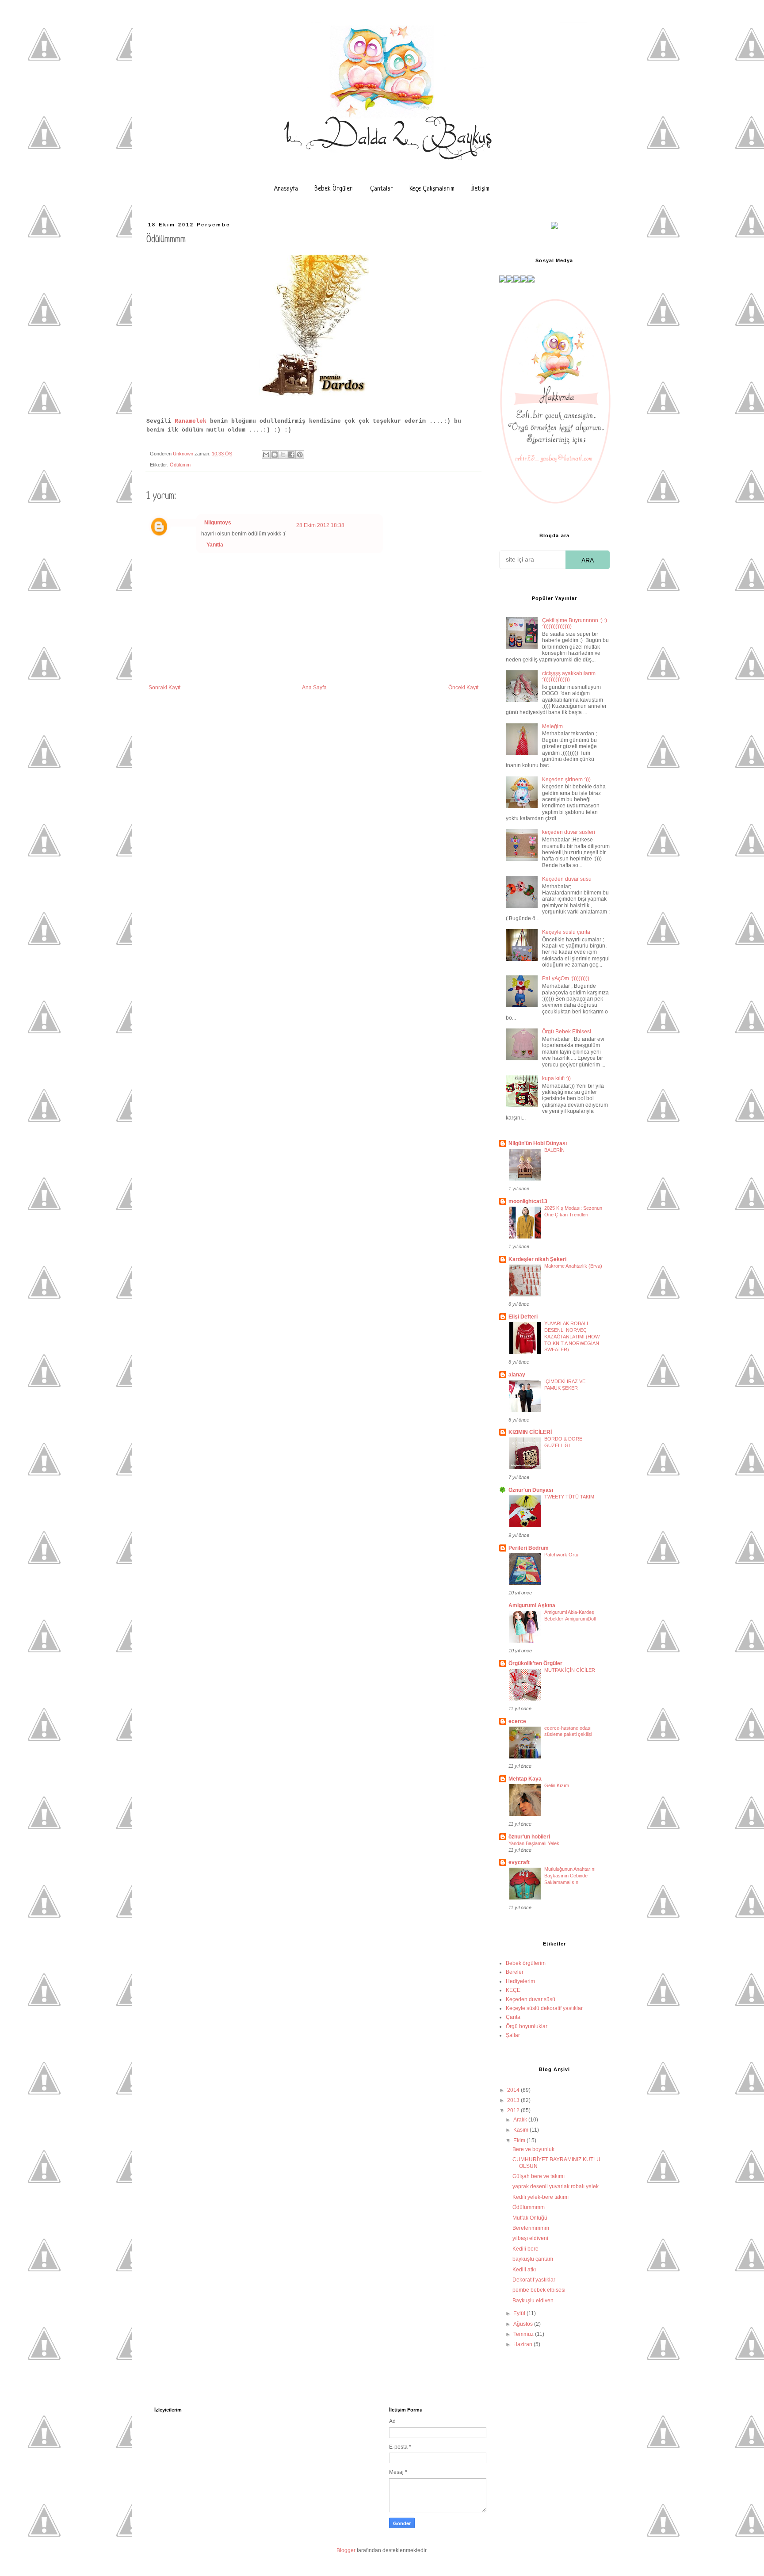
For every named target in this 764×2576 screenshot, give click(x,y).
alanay (517, 1375)
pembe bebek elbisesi (539, 2290)
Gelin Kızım (557, 1785)
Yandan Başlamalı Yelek (534, 1843)
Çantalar (382, 189)
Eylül (520, 2313)
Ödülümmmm (529, 2207)
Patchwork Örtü (561, 1555)
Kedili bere (525, 2249)
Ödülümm (180, 465)
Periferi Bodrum (529, 1548)
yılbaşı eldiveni (530, 2238)
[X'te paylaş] (283, 455)
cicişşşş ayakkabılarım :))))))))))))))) (569, 676)
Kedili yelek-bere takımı (541, 2197)
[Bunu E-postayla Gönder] (266, 455)
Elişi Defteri (523, 1317)
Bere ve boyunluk (533, 2149)
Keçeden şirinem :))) (566, 780)
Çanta (513, 2017)
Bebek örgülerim (526, 1963)
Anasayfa (286, 189)
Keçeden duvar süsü (567, 879)
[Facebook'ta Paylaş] (291, 455)
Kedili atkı (524, 2270)
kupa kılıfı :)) (556, 1078)
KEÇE (513, 1990)
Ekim (520, 2140)
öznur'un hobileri (529, 1837)
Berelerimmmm (531, 2228)
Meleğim (552, 726)
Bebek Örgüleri (334, 189)
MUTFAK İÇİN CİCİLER (570, 1670)
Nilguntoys (218, 523)
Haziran (523, 2344)
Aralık (521, 2120)
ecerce (517, 1721)
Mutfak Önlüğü (530, 2218)
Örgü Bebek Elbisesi (567, 1032)
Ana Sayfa (314, 688)
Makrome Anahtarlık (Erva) (573, 1266)
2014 (514, 2090)
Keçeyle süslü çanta (566, 932)
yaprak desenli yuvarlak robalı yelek (556, 2186)
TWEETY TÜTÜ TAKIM (569, 1497)
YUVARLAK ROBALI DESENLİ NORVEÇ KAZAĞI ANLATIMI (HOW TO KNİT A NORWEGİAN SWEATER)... (572, 1336)
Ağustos (524, 2324)
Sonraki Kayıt (164, 688)
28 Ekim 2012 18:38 (320, 525)
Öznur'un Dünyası (531, 1490)
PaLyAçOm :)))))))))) (566, 978)
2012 (514, 2110)
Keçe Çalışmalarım (432, 189)
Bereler (515, 1972)
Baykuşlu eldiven (533, 2301)
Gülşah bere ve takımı (539, 2176)
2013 (514, 2100)
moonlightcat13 (528, 1201)
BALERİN (554, 1150)
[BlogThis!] (275, 455)
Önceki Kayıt (463, 688)
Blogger (346, 2550)
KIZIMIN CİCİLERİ (530, 1432)
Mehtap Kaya (525, 1779)
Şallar (513, 2035)
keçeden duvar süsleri (569, 832)
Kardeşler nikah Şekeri (537, 1259)
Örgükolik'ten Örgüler (535, 1663)
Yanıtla (215, 545)
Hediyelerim (520, 1981)
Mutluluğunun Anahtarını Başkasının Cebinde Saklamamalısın (570, 1876)
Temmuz (524, 2334)
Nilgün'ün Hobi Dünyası (538, 1143)
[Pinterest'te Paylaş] (300, 455)
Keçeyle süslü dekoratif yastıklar (544, 2008)
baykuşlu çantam (533, 2259)
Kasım (521, 2130)
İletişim (480, 189)
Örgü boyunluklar (527, 2026)
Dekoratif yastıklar (534, 2280)
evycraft (519, 1862)
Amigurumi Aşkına (532, 1605)
